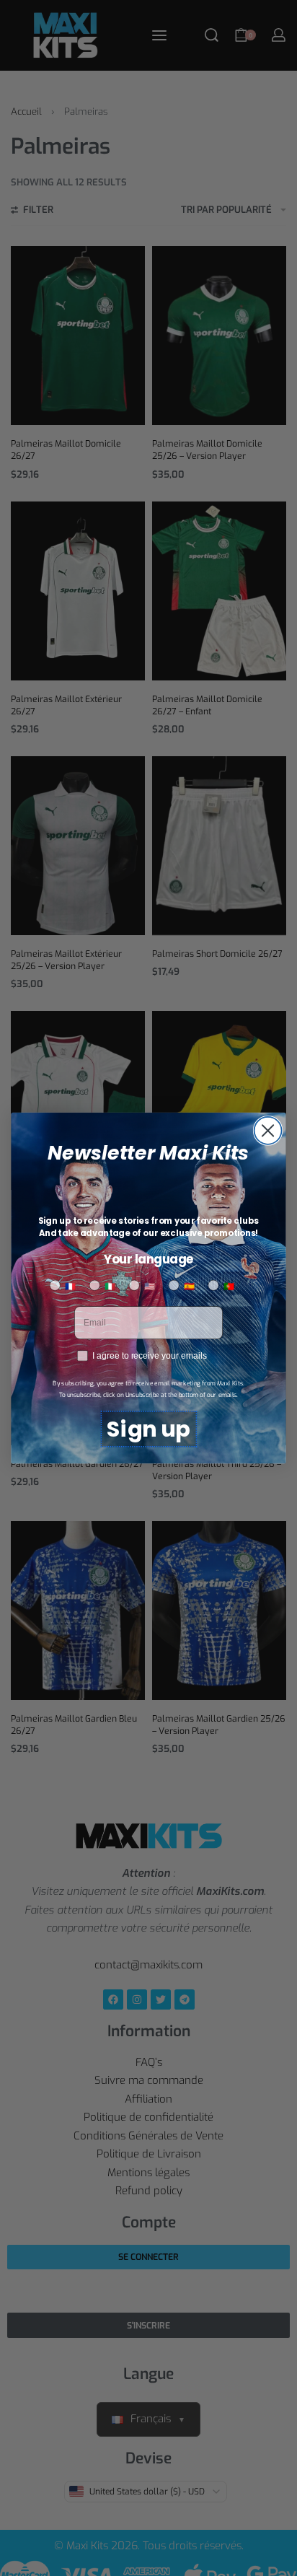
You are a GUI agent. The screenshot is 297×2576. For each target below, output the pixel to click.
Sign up (148, 1429)
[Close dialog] (267, 1131)
